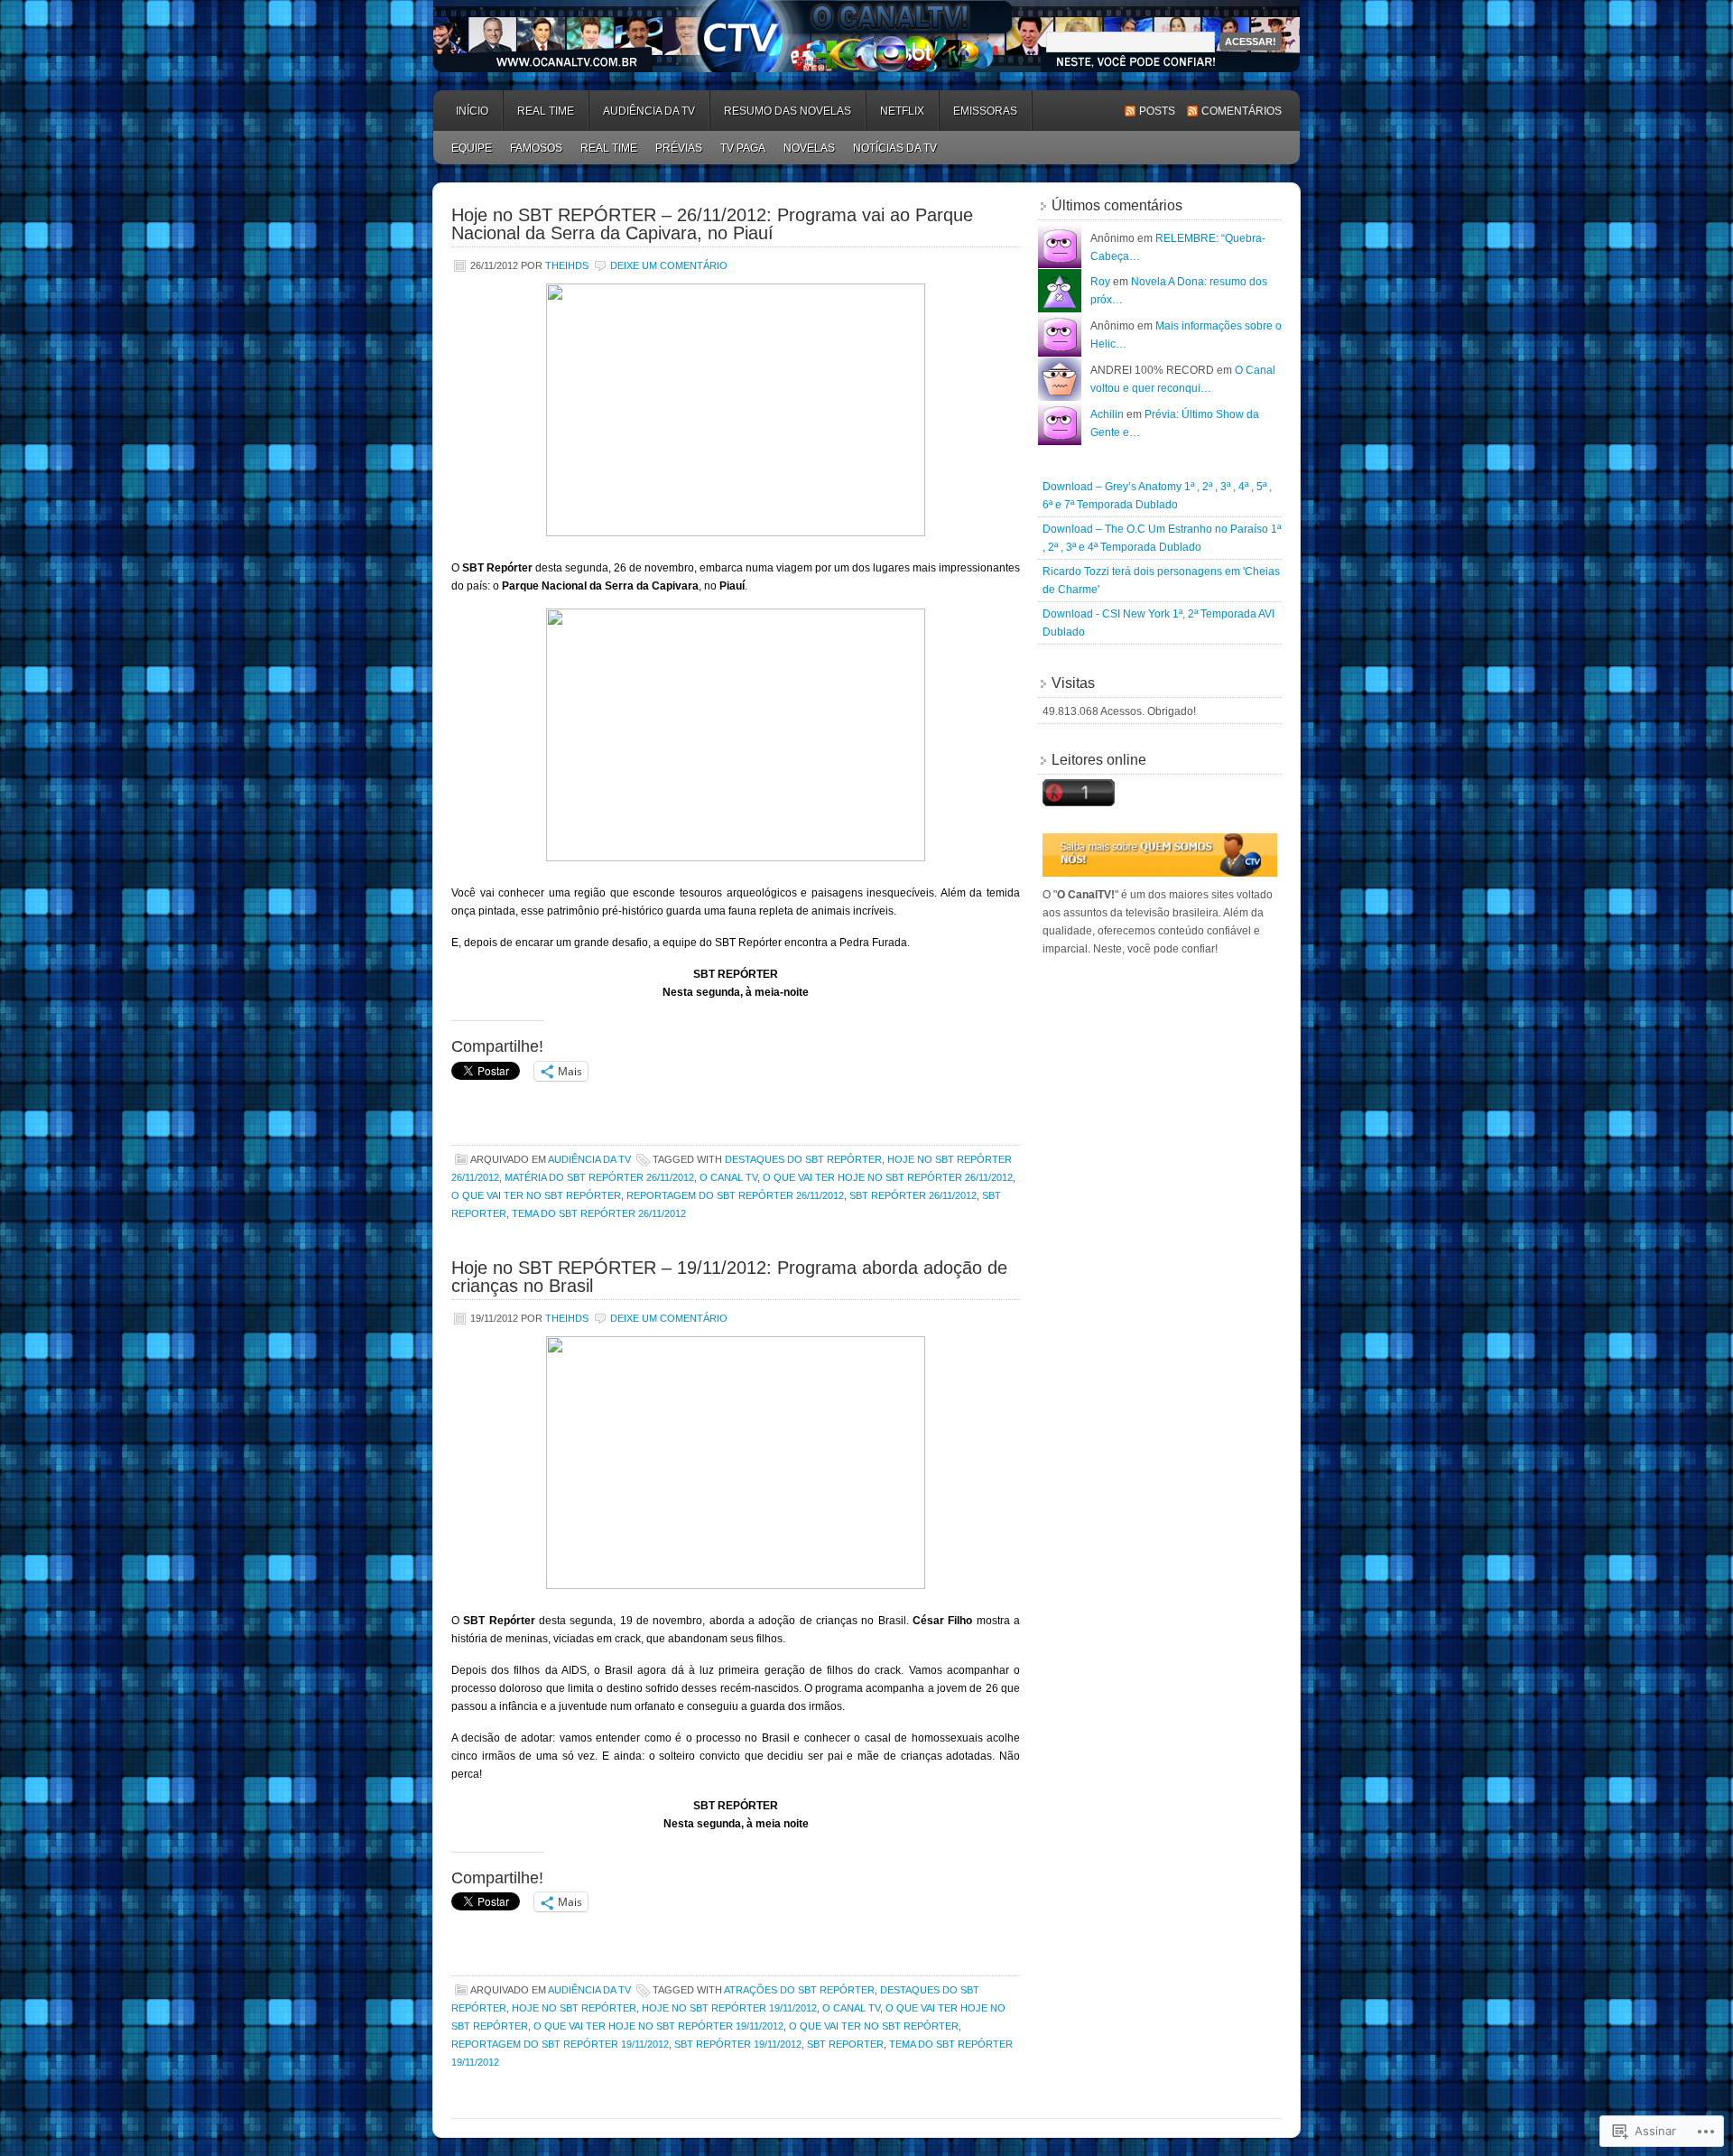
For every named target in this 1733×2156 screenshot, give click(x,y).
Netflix (902, 111)
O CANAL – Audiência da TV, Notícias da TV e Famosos (866, 36)
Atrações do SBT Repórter (799, 1990)
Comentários (1242, 111)
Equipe (472, 148)
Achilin (1107, 414)
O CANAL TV (728, 1177)
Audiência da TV (589, 1159)
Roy (1100, 282)
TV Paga (743, 148)
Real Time (546, 111)
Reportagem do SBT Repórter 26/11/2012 (735, 1195)
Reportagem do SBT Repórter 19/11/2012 (560, 2044)
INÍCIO (472, 111)
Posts (1157, 111)
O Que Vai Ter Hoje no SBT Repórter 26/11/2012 (888, 1177)
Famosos (536, 148)
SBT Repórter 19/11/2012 (738, 2044)
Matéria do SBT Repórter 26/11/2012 (599, 1177)
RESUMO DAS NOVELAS (788, 111)
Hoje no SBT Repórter (574, 2008)
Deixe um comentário (669, 265)
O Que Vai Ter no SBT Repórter (536, 1195)
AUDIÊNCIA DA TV (649, 111)
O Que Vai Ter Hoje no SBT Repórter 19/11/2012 (658, 2026)
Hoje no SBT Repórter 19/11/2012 (729, 2008)
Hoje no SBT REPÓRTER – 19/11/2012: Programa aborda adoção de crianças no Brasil (729, 1277)
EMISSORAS (985, 111)
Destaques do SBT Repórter (803, 1159)
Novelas (809, 148)
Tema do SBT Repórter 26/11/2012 (599, 1213)
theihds (567, 265)
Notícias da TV (895, 148)
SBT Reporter (845, 2044)
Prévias (679, 148)
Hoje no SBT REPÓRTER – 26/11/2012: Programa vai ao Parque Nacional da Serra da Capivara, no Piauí (712, 224)
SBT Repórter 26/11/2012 (913, 1195)
